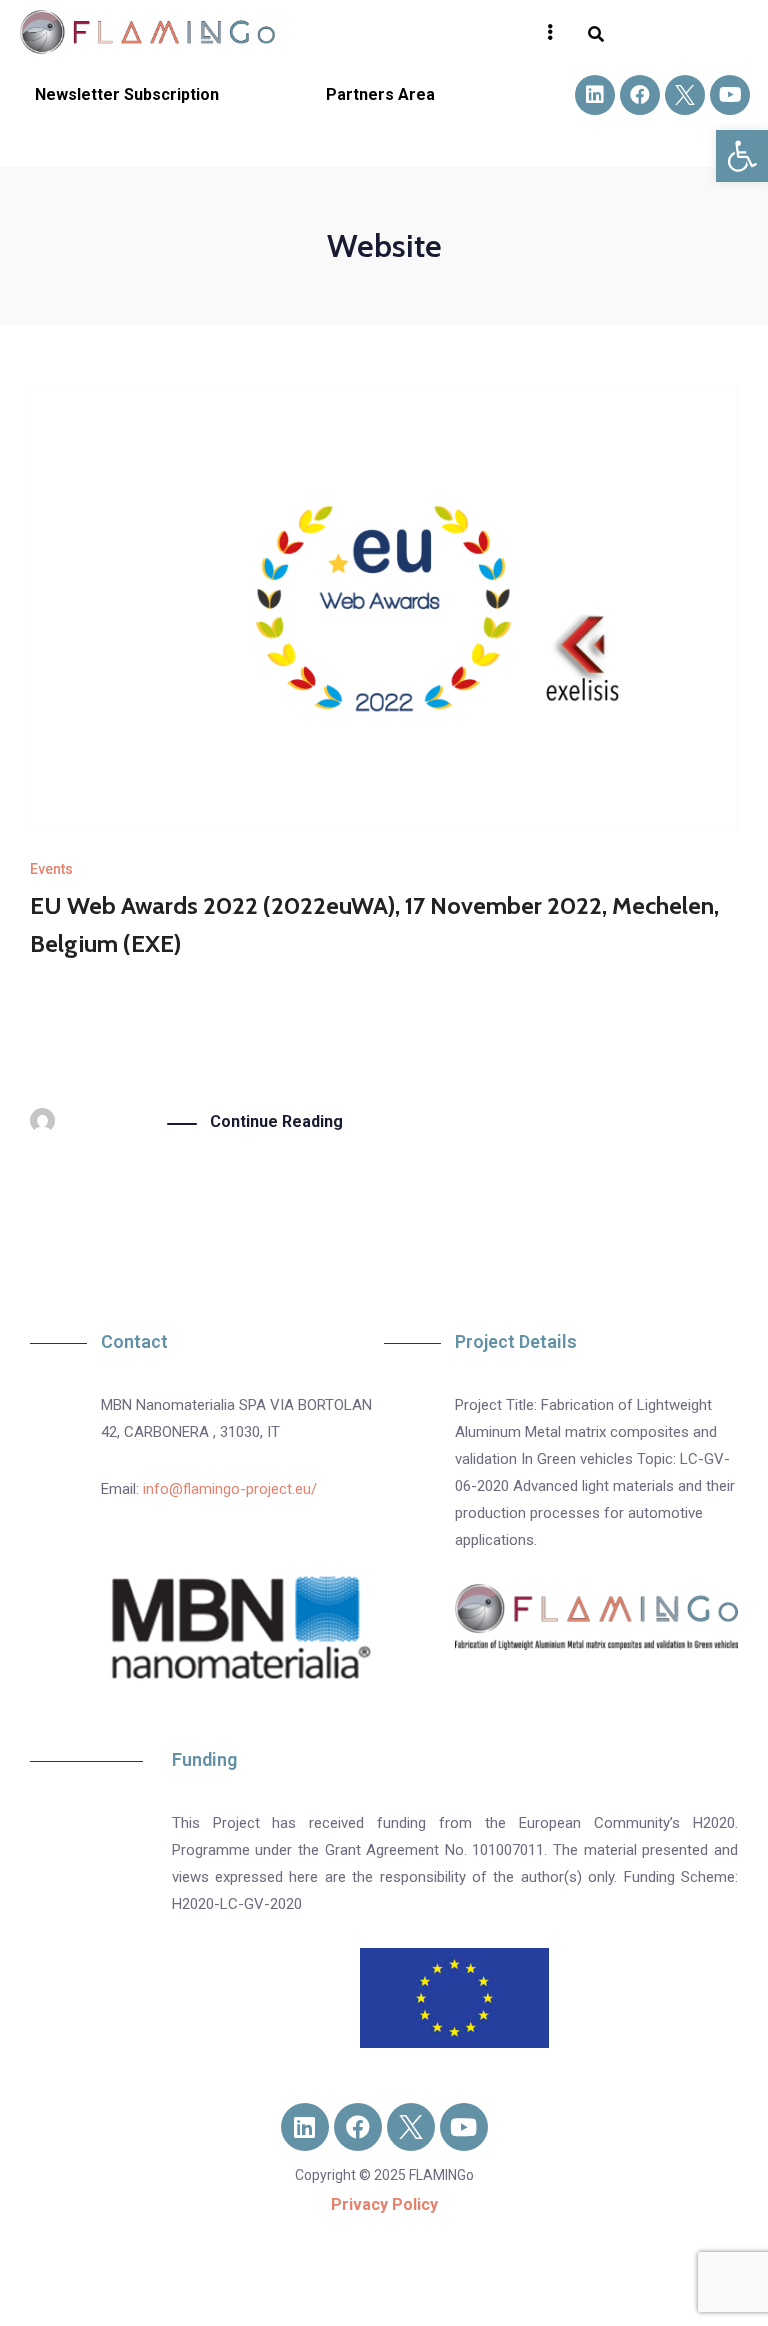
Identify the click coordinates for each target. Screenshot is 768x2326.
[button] (742, 156)
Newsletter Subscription (127, 94)
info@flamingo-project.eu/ (230, 1489)
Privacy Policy (384, 2204)
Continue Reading (276, 1121)
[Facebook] (640, 95)
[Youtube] (730, 95)
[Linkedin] (595, 95)
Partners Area (380, 94)
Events (51, 869)
